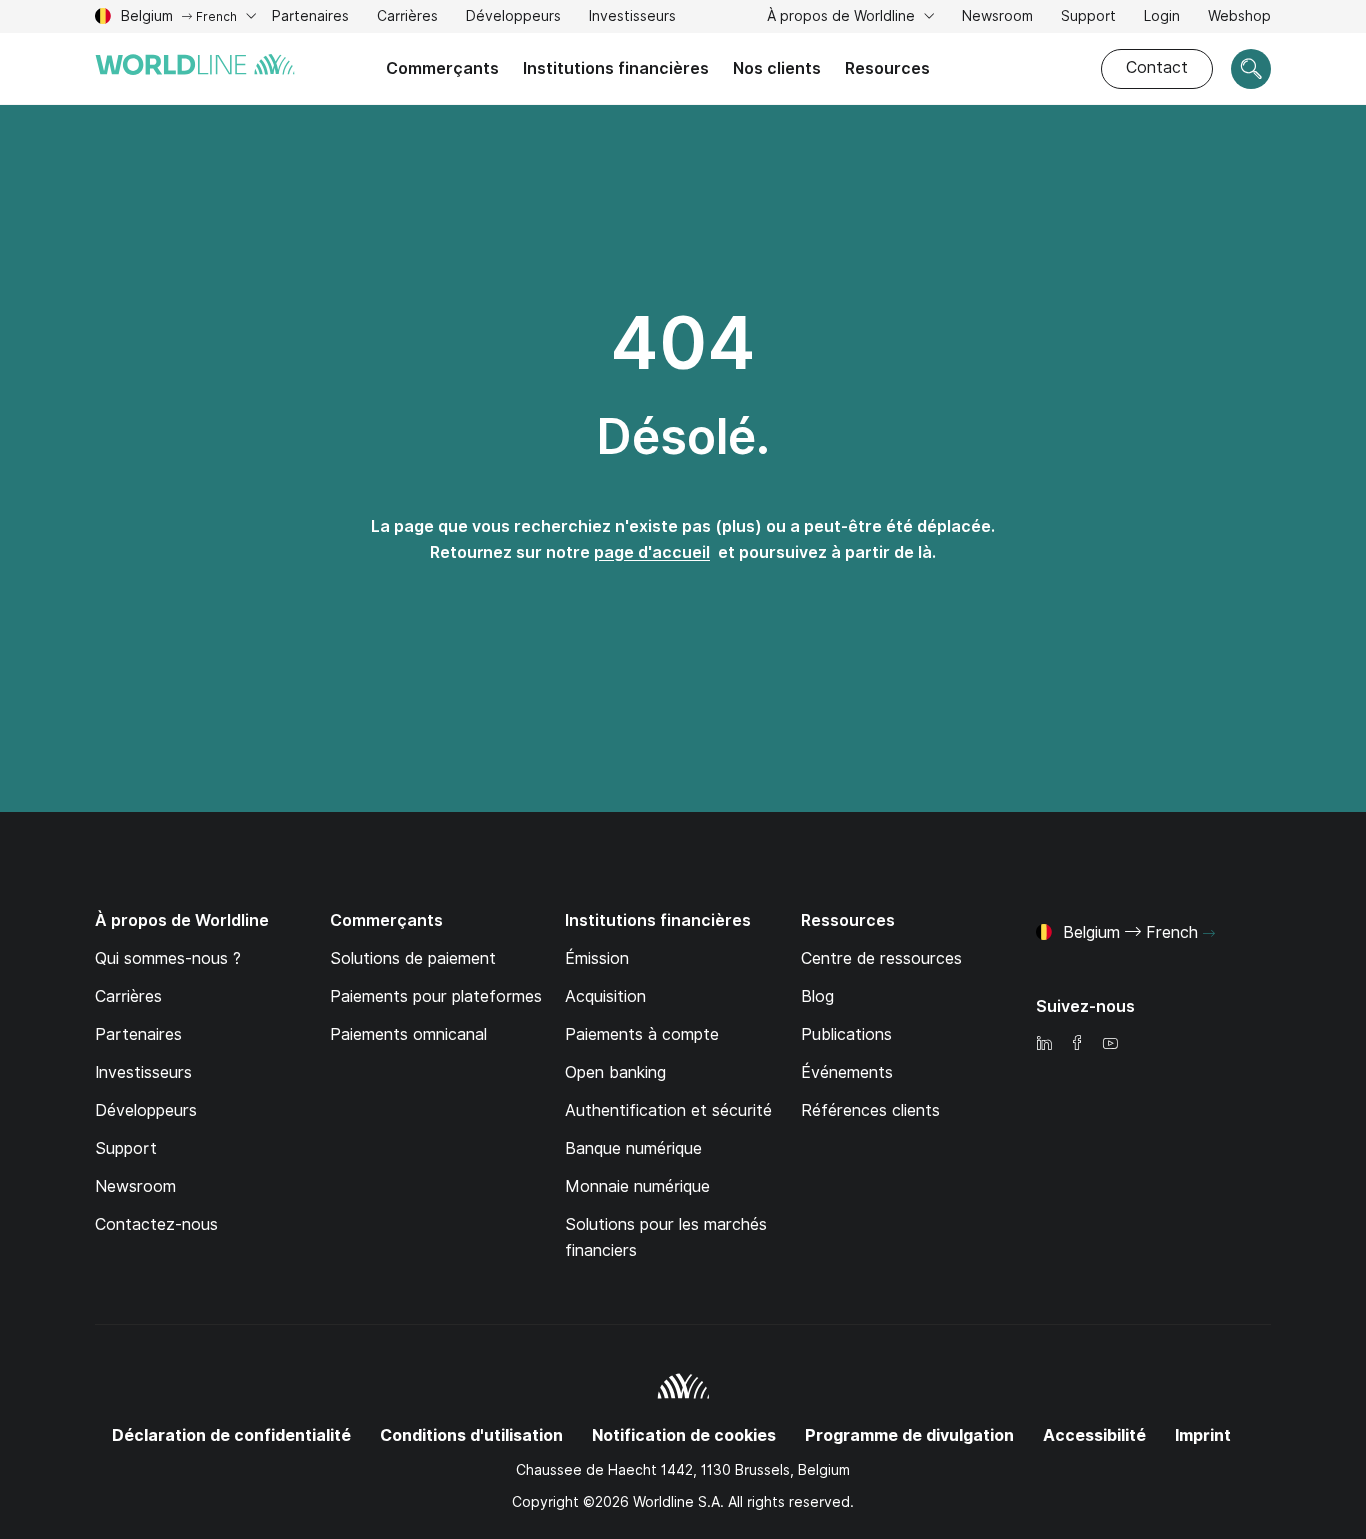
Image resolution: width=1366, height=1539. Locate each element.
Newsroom (997, 16)
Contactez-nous (156, 1224)
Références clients (870, 1110)
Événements (847, 1072)
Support (1088, 18)
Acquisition (605, 996)
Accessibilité (1094, 1435)
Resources (887, 68)
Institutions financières (616, 68)
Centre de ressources (881, 958)
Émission (597, 958)
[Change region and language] (1209, 934)
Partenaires (138, 1034)
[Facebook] (1077, 1044)
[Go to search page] (1251, 69)
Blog (817, 996)
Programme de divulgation (909, 1435)
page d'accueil (652, 552)
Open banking (615, 1072)
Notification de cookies (684, 1435)
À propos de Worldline (843, 16)
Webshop (1239, 16)
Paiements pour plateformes (436, 996)
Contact (1157, 67)
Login (1162, 16)
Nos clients (777, 68)
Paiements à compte (642, 1034)
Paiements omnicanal (408, 1034)
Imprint (1203, 1435)
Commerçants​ (442, 68)
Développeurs (513, 18)
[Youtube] (1110, 1044)
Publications (846, 1034)
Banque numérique (633, 1148)
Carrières (407, 18)
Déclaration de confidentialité (231, 1435)
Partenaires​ (310, 16)
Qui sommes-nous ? (168, 958)
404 (683, 343)
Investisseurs (632, 18)
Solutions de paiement (413, 958)
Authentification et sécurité (668, 1110)
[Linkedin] (1044, 1044)
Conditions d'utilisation (471, 1435)
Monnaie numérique (637, 1186)
